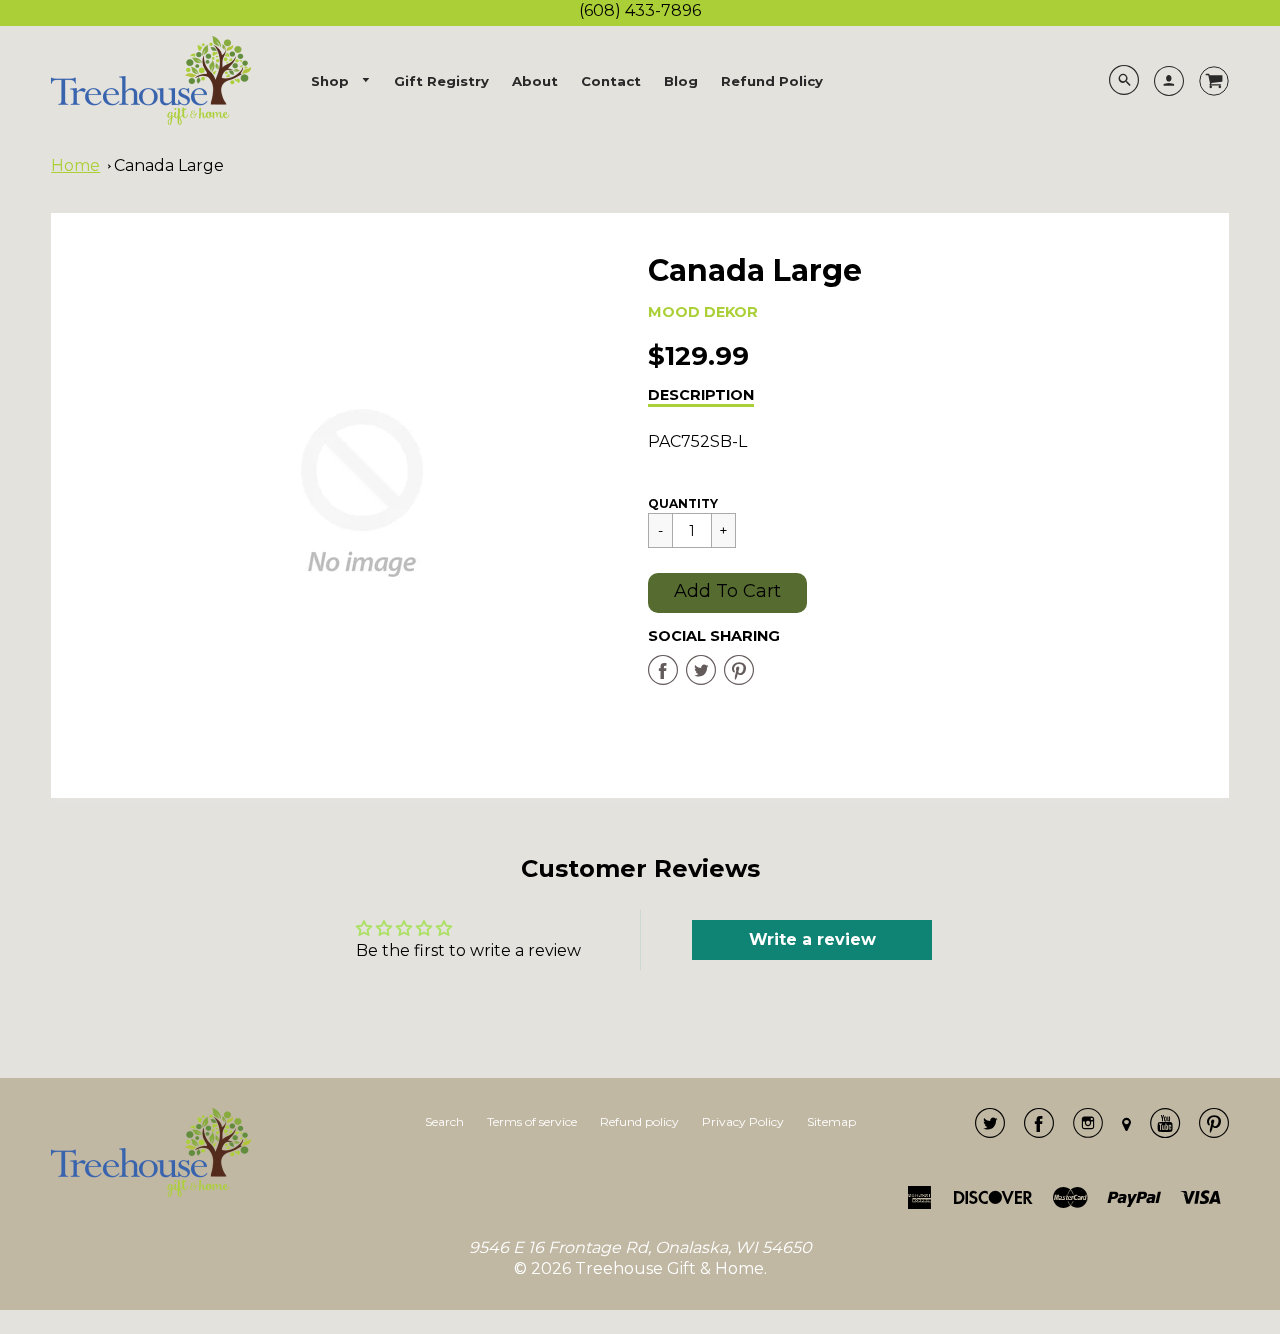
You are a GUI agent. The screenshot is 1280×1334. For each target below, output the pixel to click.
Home (75, 165)
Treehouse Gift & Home (669, 1268)
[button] (727, 593)
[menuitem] (341, 81)
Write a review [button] (812, 939)
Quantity (683, 503)
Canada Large (169, 165)
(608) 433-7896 (640, 10)
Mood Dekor (703, 312)
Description (701, 395)
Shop (332, 81)
